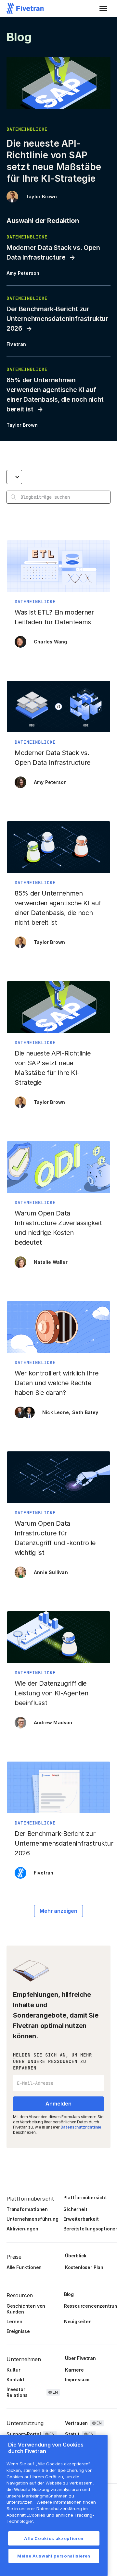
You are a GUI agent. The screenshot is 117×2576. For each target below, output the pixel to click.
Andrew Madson (53, 1722)
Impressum (77, 2380)
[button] (103, 8)
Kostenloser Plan (84, 2267)
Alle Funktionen (24, 2267)
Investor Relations (17, 2392)
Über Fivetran (80, 2358)
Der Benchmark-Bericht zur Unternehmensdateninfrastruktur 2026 (57, 319)
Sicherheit (75, 2209)
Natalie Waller (51, 1262)
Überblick (76, 2256)
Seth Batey (85, 1412)
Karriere (74, 2370)
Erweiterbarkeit (81, 2219)
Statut (72, 2434)
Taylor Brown (41, 196)
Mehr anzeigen (58, 1911)
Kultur (13, 2370)
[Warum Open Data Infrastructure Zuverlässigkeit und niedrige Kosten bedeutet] (58, 1208)
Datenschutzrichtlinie (81, 2127)
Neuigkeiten (78, 2321)
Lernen (14, 2321)
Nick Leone (56, 1412)
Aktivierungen (22, 2229)
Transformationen (27, 2209)
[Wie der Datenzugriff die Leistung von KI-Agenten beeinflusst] (58, 1673)
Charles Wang (50, 642)
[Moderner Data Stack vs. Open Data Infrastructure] (58, 738)
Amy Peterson (23, 273)
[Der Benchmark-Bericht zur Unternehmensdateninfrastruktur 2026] (58, 1823)
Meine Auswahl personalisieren (54, 2556)
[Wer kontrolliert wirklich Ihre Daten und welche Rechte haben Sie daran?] (58, 1363)
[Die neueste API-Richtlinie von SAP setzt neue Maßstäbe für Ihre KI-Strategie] (58, 1048)
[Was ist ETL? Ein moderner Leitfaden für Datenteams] (58, 597)
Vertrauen (76, 2423)
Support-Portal (24, 2434)
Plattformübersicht (85, 2198)
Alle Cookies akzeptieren (54, 2538)
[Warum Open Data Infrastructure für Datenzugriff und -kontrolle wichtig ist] (58, 1518)
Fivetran (16, 344)
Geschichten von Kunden (26, 2309)
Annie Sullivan (51, 1572)
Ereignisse (18, 2331)
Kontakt (15, 2380)
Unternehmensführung (32, 2219)
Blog (69, 2294)
